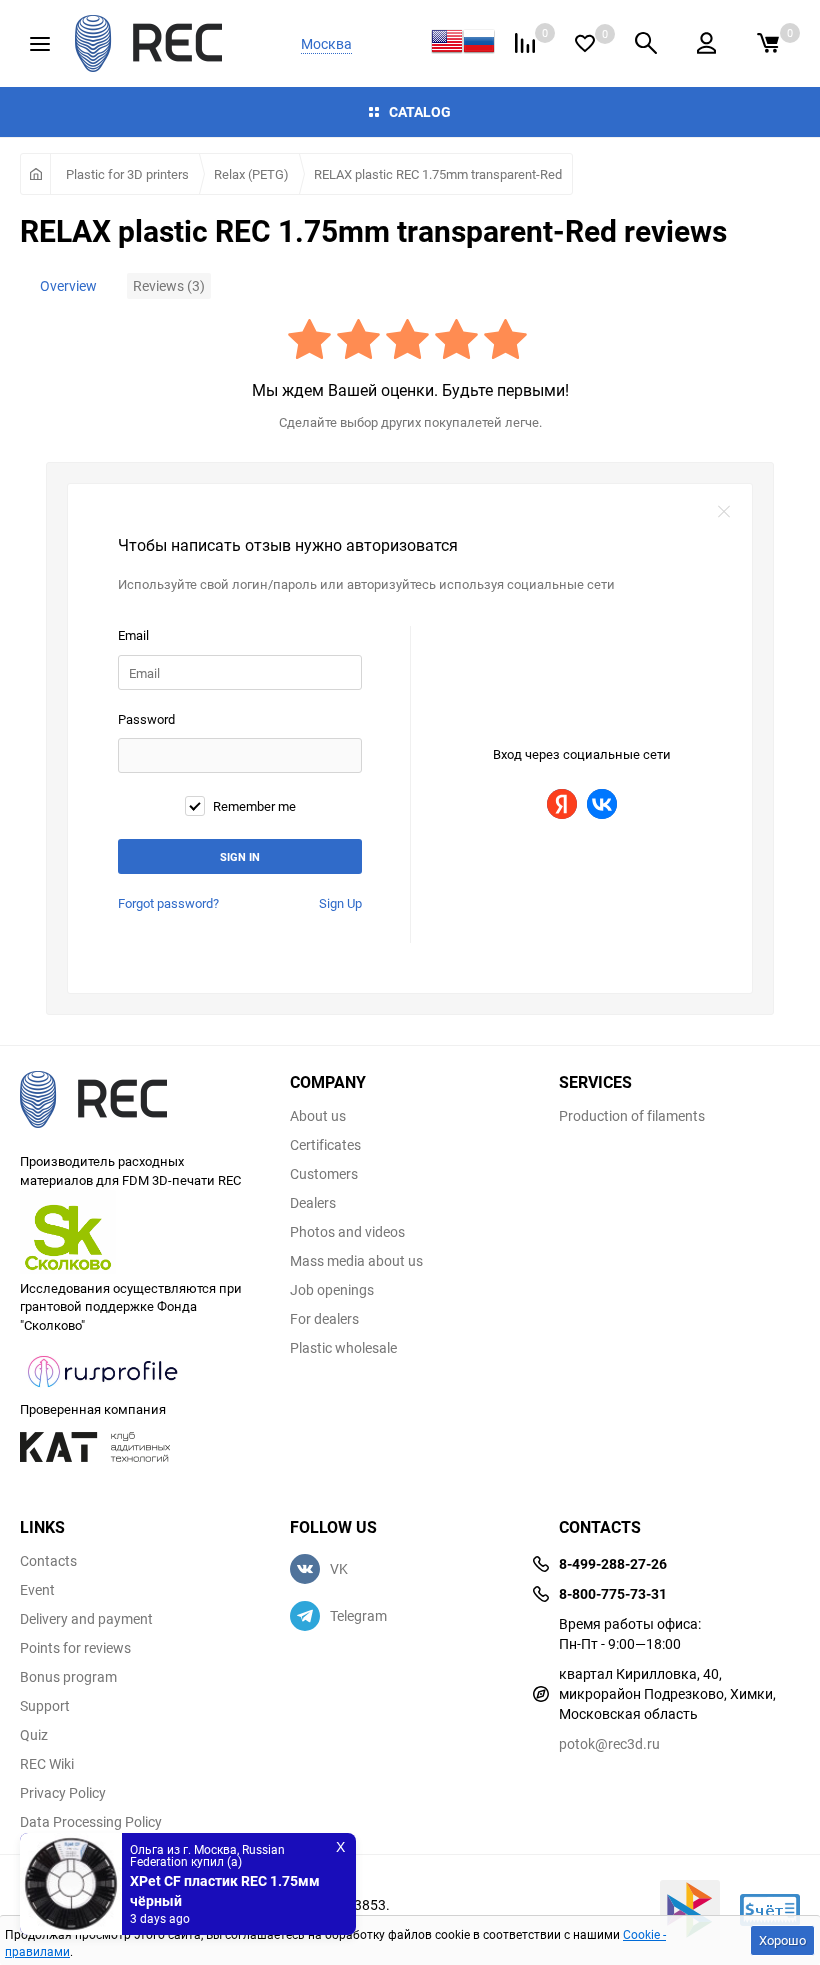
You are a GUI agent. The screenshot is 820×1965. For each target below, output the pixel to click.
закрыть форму (724, 512)
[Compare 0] (525, 43)
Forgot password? (168, 903)
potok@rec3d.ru (609, 1743)
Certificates (325, 1145)
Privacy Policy (63, 1793)
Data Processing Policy (91, 1822)
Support (45, 1706)
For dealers (324, 1319)
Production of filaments (632, 1116)
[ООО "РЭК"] (140, 1102)
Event (37, 1590)
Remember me (253, 807)
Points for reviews (75, 1648)
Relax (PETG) (251, 174)
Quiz (34, 1735)
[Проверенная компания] (104, 1390)
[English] (447, 43)
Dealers (313, 1203)
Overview (68, 285)
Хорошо (782, 1940)
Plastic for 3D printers (127, 174)
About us (318, 1116)
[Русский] (479, 43)
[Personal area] (706, 43)
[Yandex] (562, 804)
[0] (768, 43)
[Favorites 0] (585, 43)
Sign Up (340, 903)
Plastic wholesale (343, 1348)
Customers (324, 1174)
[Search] (646, 43)
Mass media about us (356, 1261)
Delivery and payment (86, 1619)
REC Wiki (47, 1764)
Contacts (48, 1561)
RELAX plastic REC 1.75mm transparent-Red (438, 174)
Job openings (332, 1290)
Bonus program (68, 1677)
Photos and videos (347, 1232)
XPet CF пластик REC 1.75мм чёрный (225, 1890)
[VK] (602, 804)
